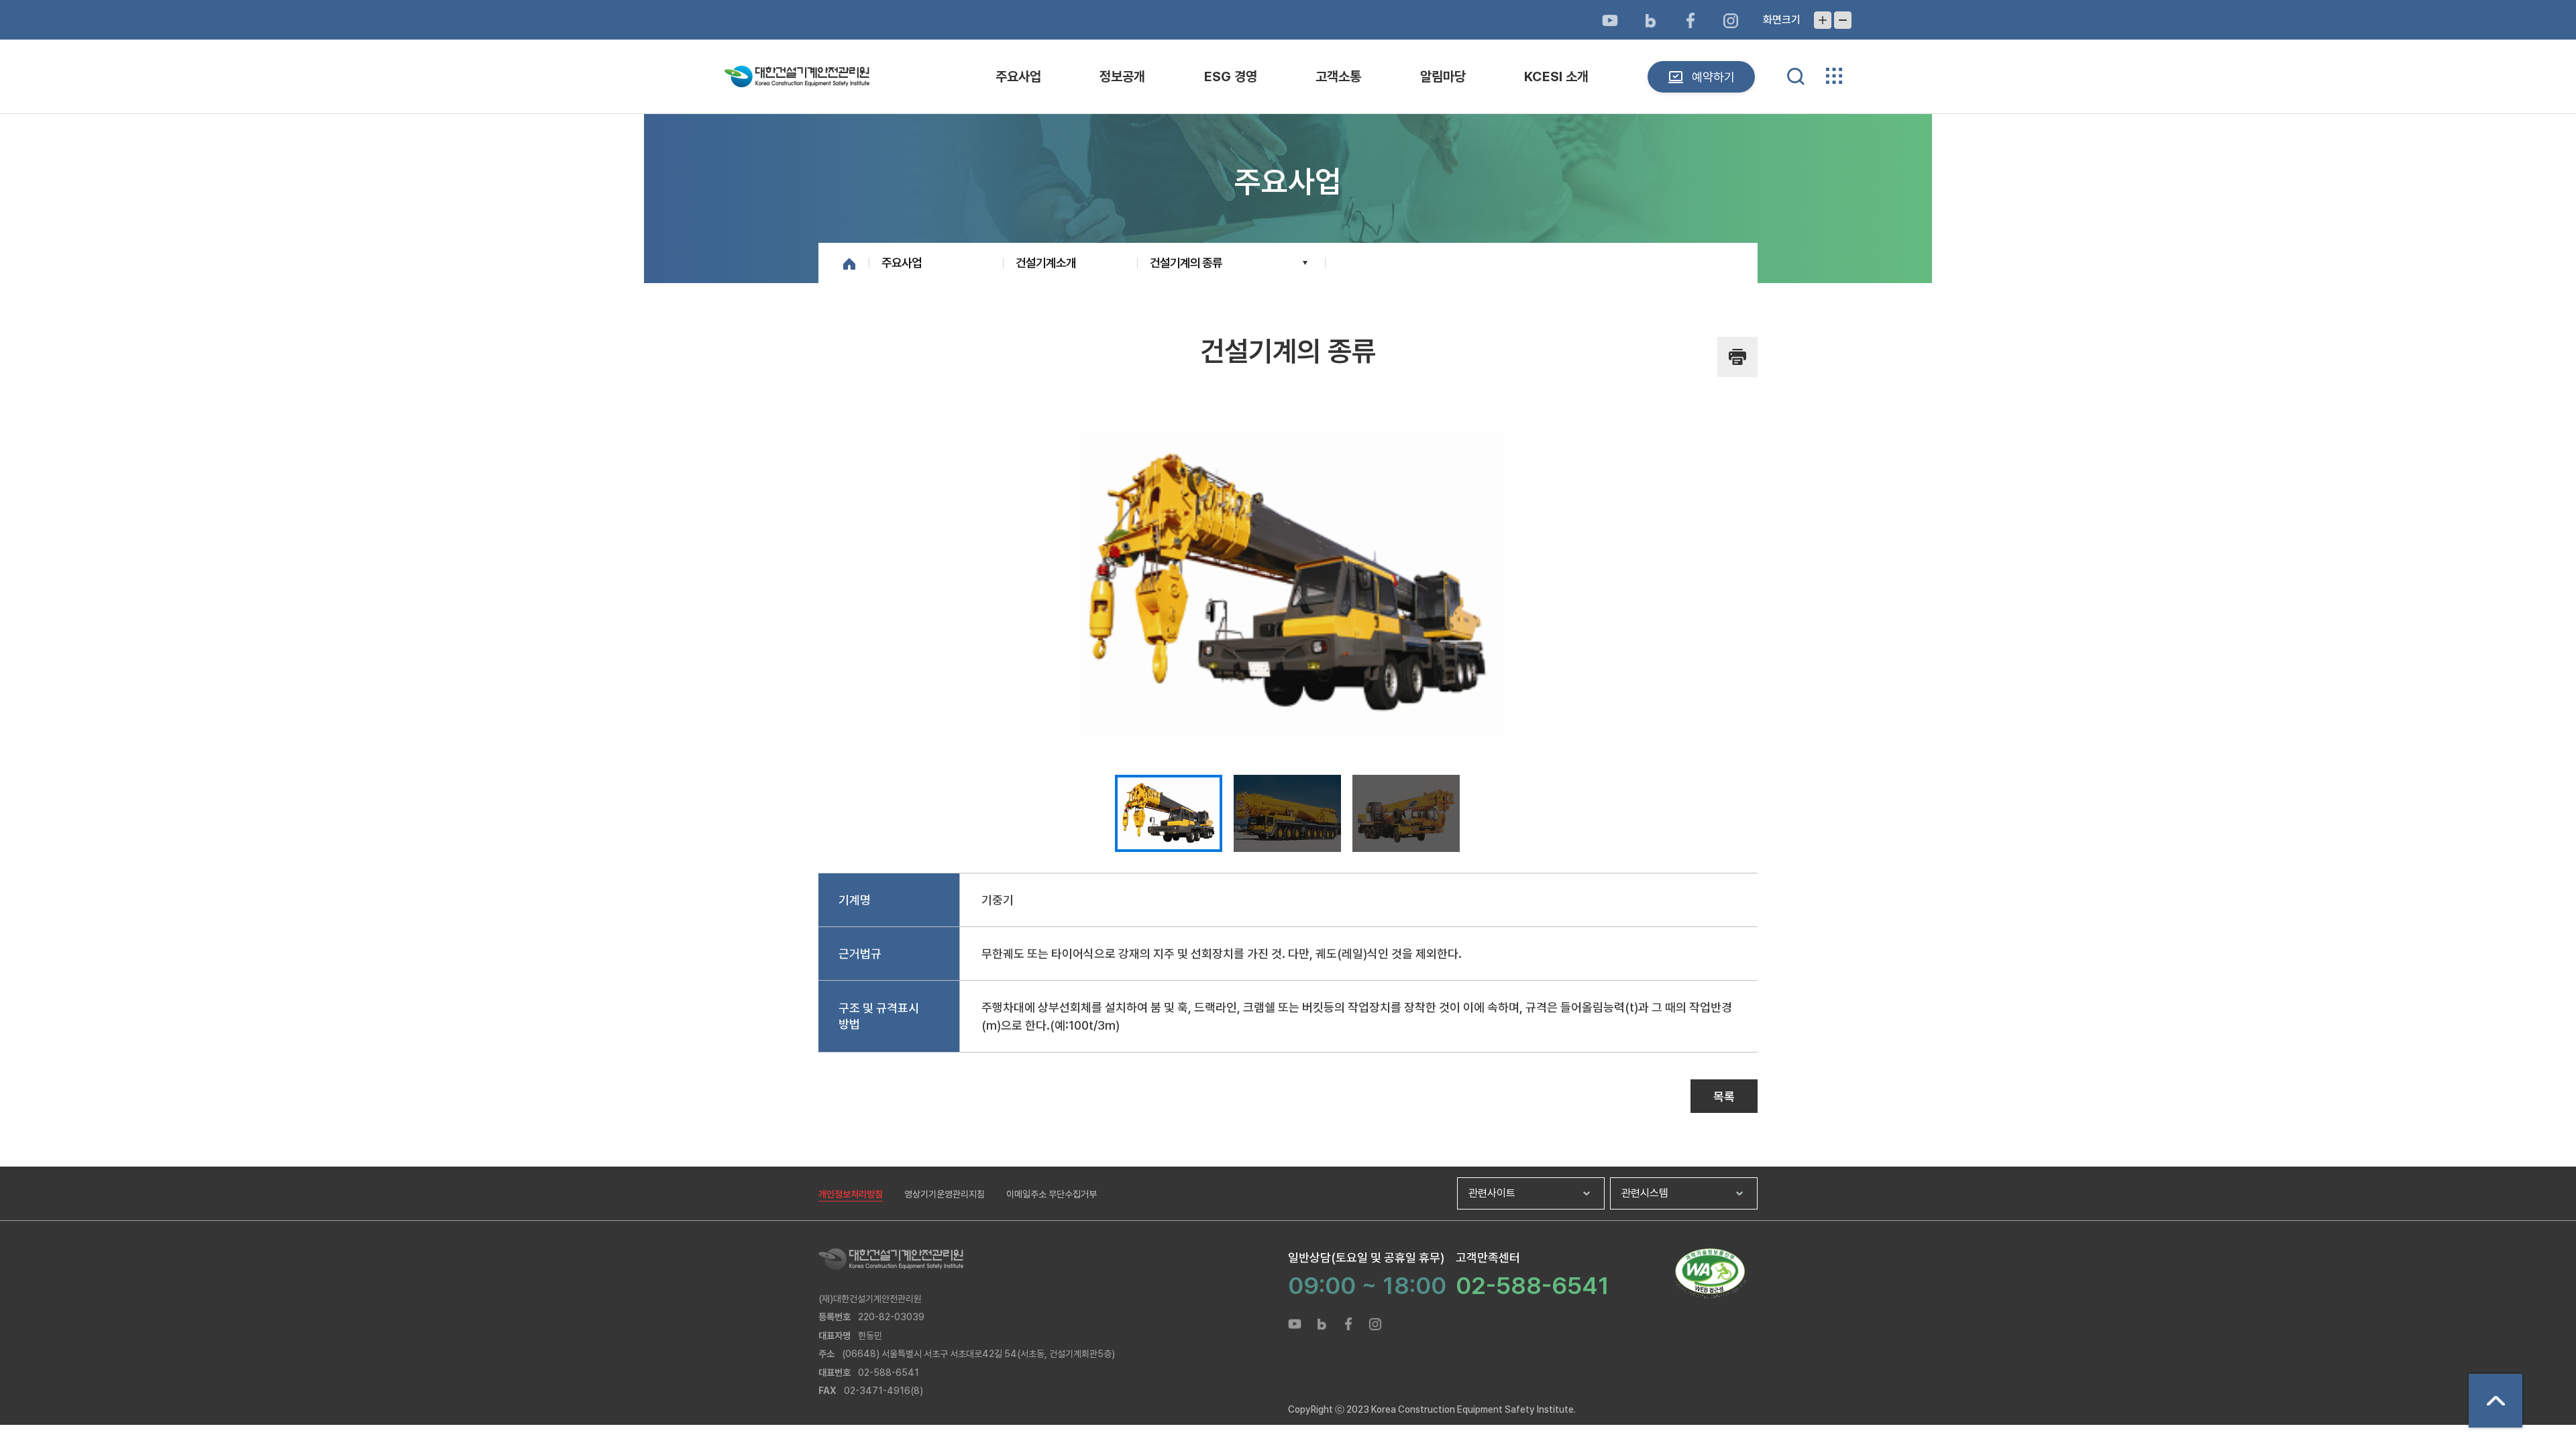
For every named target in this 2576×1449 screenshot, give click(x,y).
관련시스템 (1645, 1193)
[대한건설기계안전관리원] (1053, 1259)
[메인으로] (797, 76)
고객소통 (1338, 76)
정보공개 (1122, 76)
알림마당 (1443, 76)
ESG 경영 (1231, 76)
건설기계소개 (1046, 263)
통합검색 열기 (1796, 76)
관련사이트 (1492, 1193)
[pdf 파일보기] (1710, 1274)
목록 (1724, 1096)
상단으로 (2495, 1401)
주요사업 (1018, 76)
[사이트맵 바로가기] (1834, 76)
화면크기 (1782, 20)
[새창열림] (1610, 20)
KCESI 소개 (1556, 76)
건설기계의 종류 (1186, 263)
